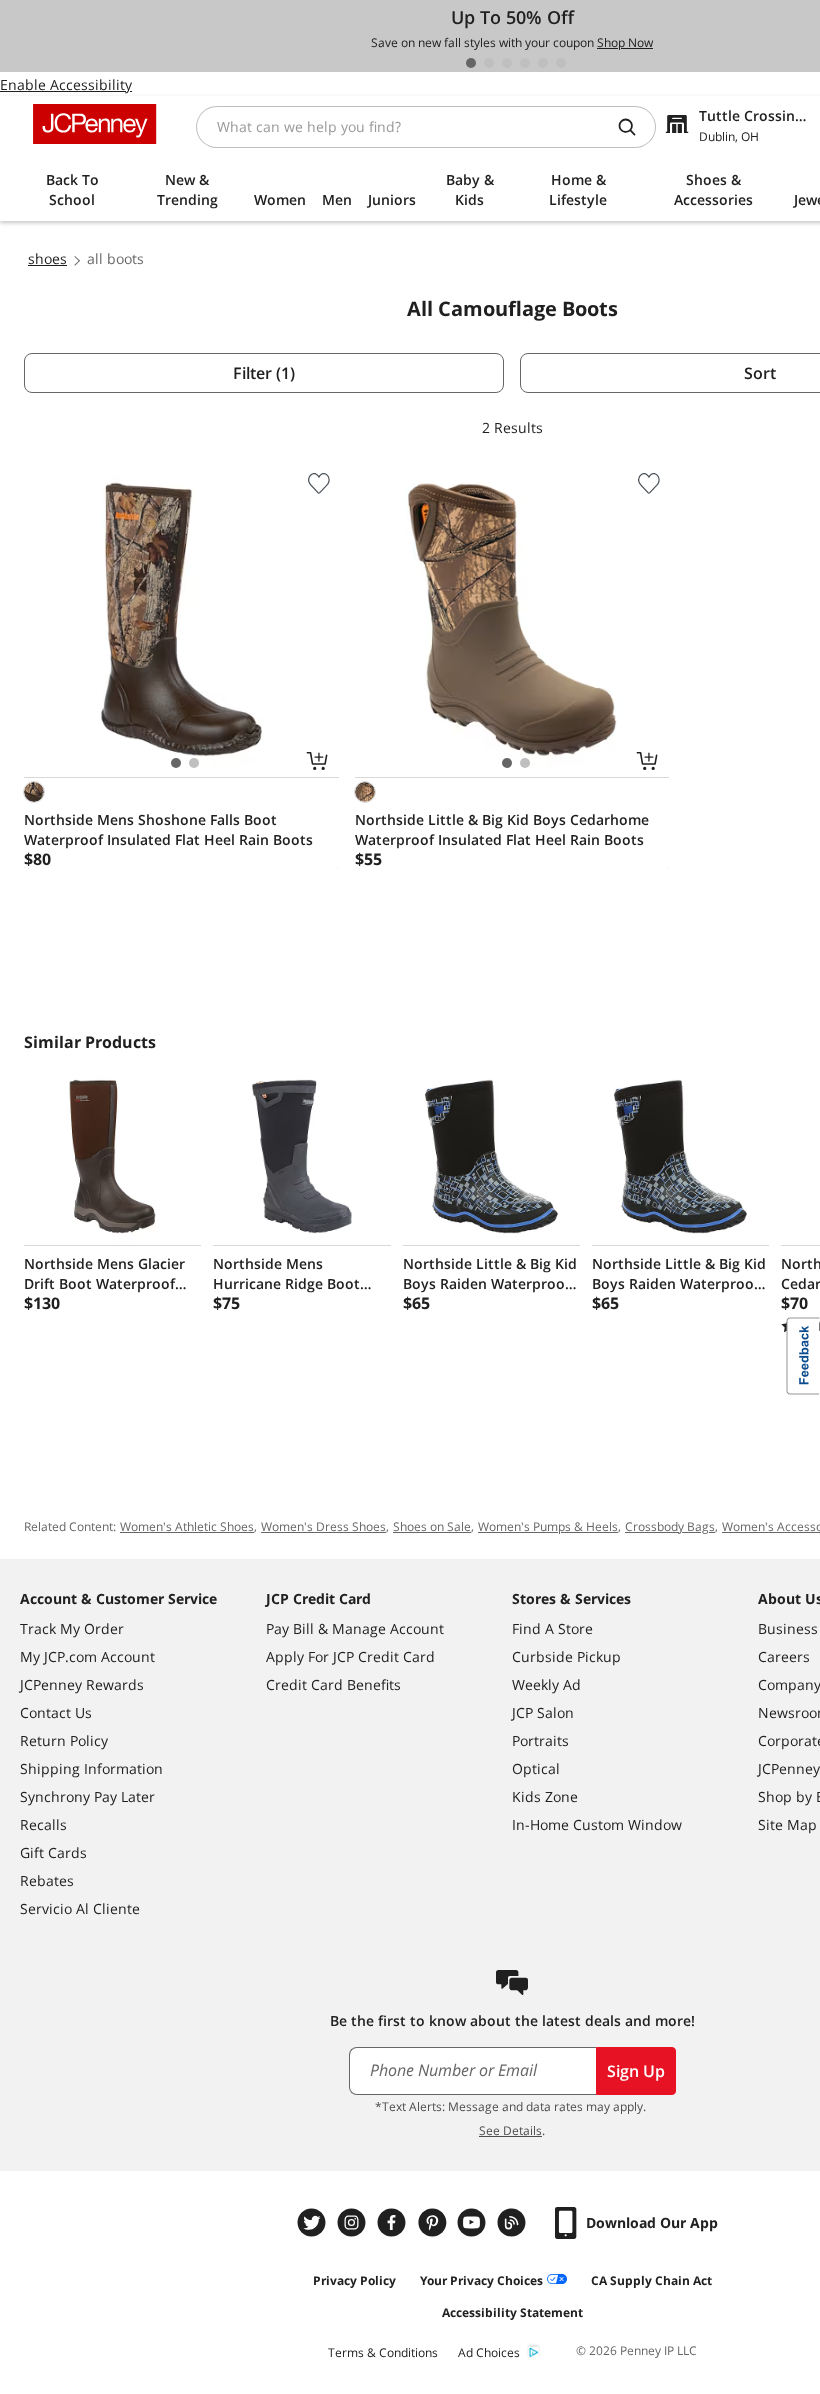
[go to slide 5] (543, 63)
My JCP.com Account (87, 1656)
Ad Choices (489, 2352)
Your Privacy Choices (481, 2280)
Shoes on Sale (432, 1526)
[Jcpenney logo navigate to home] (94, 124)
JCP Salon (543, 1712)
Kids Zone (545, 1796)
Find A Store (552, 1628)
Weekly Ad (546, 1684)
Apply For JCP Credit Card (350, 1656)
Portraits (540, 1740)
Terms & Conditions (383, 2352)
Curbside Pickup (566, 1656)
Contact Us (56, 1712)
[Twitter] (314, 2222)
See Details (510, 2130)
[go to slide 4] (525, 63)
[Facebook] (394, 2222)
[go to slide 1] (471, 63)
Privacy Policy (354, 2280)
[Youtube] (474, 2222)
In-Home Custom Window (597, 1824)
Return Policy (64, 1740)
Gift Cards (53, 1852)
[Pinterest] (434, 2222)
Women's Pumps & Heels (548, 1526)
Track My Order (72, 1628)
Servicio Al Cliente (80, 1908)
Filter (264, 373)
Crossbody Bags (670, 1526)
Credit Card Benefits (333, 1684)
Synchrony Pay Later (87, 1796)
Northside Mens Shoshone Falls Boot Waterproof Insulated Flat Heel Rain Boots (168, 829)
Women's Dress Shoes (323, 1526)
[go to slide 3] (507, 63)
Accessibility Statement (512, 2312)
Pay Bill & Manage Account (355, 1628)
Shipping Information (91, 1768)
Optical (536, 1768)
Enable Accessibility (66, 84)
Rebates (47, 1880)
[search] (635, 127)
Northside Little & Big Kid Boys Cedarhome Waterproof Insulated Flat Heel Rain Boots (502, 829)
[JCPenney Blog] (514, 2222)
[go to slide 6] (561, 63)
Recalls (43, 1824)
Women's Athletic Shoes (187, 1526)
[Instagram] (354, 2222)
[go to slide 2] (489, 63)
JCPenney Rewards (82, 1684)
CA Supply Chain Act (651, 2280)
